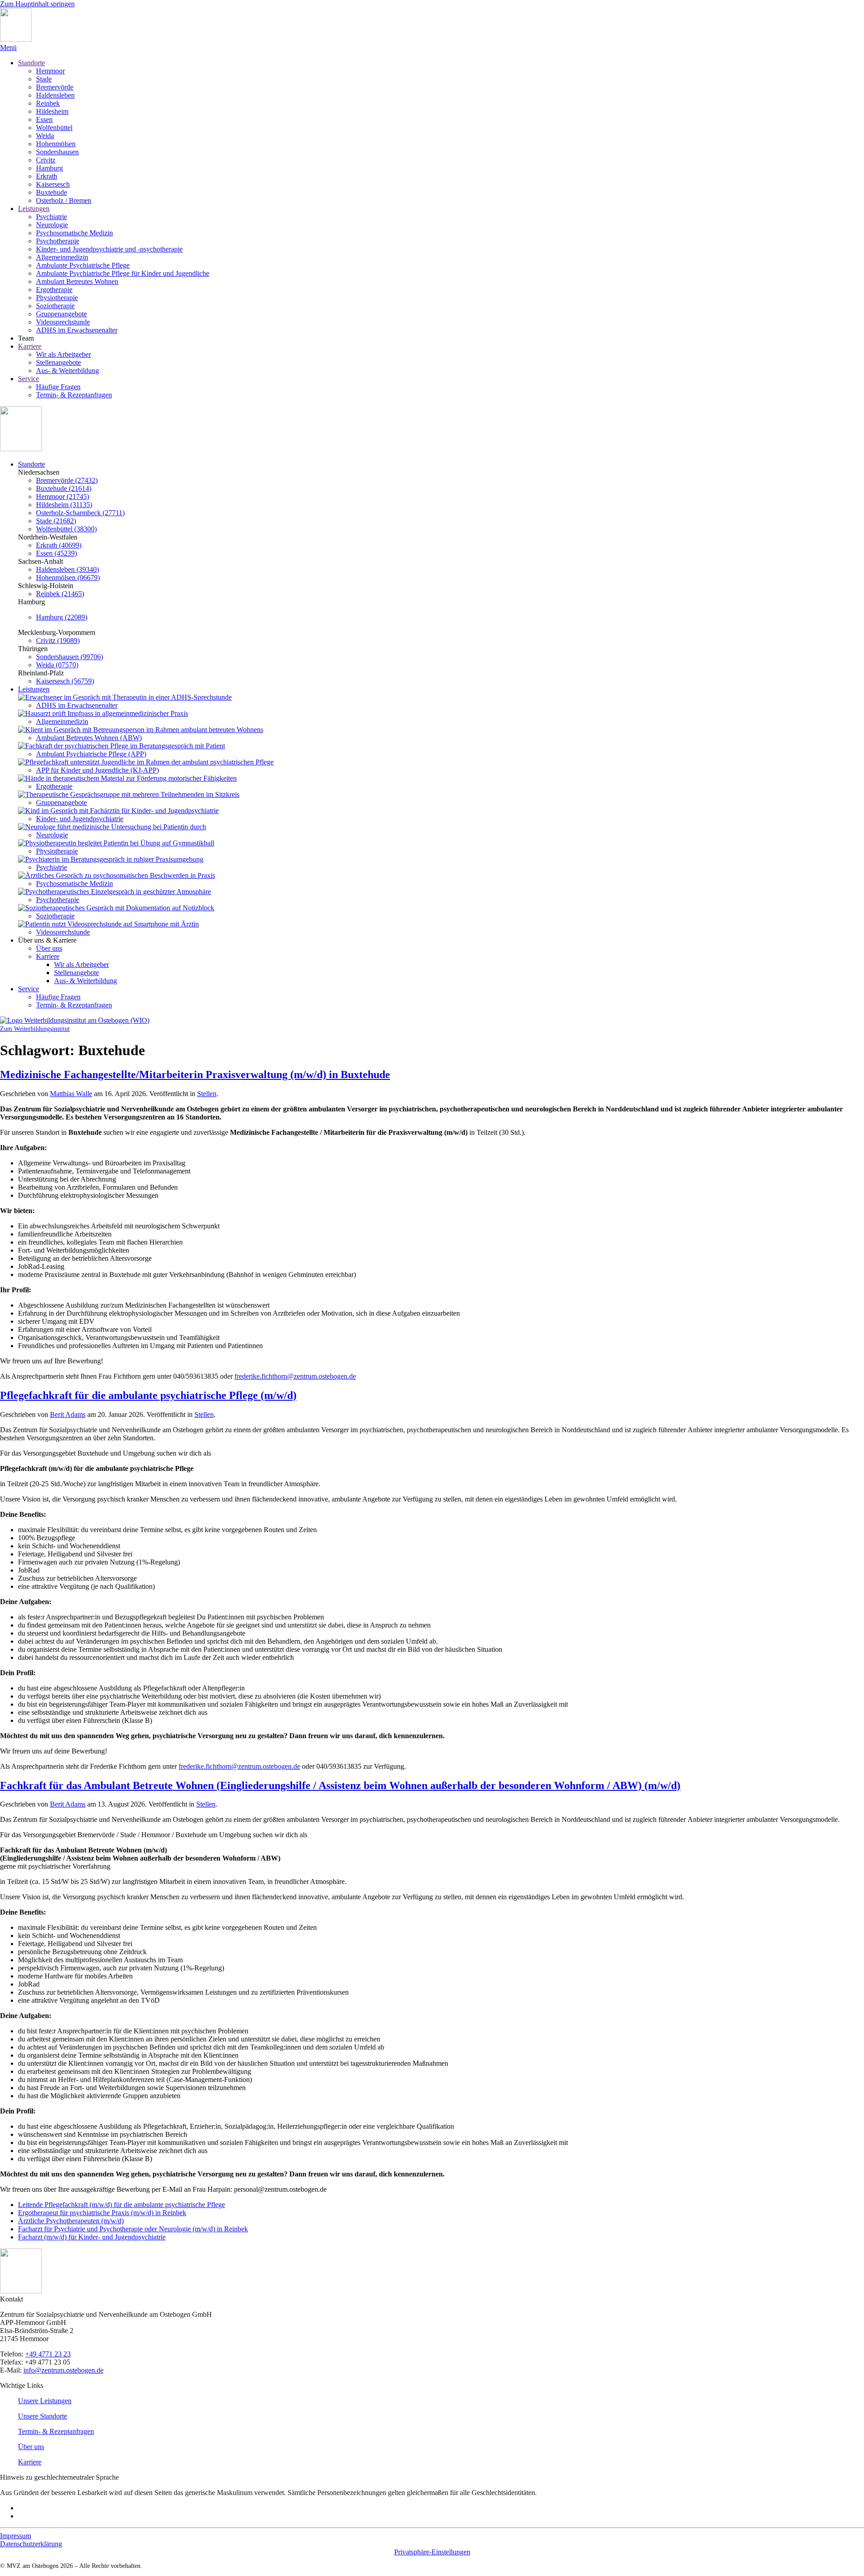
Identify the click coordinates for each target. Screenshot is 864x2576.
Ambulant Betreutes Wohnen (77, 281)
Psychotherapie (58, 241)
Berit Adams (68, 1414)
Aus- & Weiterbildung (67, 371)
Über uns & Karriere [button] (47, 940)
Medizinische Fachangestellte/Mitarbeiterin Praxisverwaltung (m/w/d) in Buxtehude (195, 1074)
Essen (44, 119)
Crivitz (46, 160)
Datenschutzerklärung (31, 2544)
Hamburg (49, 168)
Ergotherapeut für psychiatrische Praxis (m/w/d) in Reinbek (102, 2213)
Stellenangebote (58, 362)
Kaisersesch (53, 184)
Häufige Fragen (58, 387)
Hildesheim (52, 111)
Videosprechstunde (63, 322)
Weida (45, 136)
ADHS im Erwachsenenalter (77, 330)
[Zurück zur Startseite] (16, 39)
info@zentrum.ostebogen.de (63, 2370)
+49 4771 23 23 (48, 2354)
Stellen (207, 1094)
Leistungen (34, 209)
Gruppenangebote (61, 314)
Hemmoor (50, 71)
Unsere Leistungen (45, 2401)
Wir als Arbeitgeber (63, 354)
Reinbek (48, 103)
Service (29, 379)
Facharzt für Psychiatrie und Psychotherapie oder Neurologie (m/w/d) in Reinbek (133, 2229)
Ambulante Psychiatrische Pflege (83, 265)
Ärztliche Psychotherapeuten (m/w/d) (71, 2221)
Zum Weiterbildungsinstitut (35, 1029)
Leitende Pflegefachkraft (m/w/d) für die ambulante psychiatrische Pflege (121, 2205)
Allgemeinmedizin (62, 257)
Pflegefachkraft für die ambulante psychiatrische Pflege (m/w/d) (148, 1395)
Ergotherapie (54, 290)
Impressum (16, 2536)
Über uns (49, 948)
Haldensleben (55, 95)
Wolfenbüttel (54, 128)
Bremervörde (55, 87)
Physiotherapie (57, 298)
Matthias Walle (71, 1094)
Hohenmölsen (56, 144)
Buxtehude (52, 192)
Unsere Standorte (43, 2416)
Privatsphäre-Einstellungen (432, 2552)
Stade (44, 79)
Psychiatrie (52, 217)
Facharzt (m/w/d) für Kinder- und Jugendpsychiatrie (92, 2237)
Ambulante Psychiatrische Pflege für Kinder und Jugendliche (123, 273)
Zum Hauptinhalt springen (37, 4)
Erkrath (47, 176)
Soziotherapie (55, 306)
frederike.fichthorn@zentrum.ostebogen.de (295, 1376)
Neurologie (52, 225)
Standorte (31, 63)
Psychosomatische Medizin (74, 233)
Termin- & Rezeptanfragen (74, 395)
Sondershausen (57, 152)
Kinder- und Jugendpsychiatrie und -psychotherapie (109, 249)
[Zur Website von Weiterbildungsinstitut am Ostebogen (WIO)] (75, 1020)
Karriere (30, 346)
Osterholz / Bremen (64, 200)
